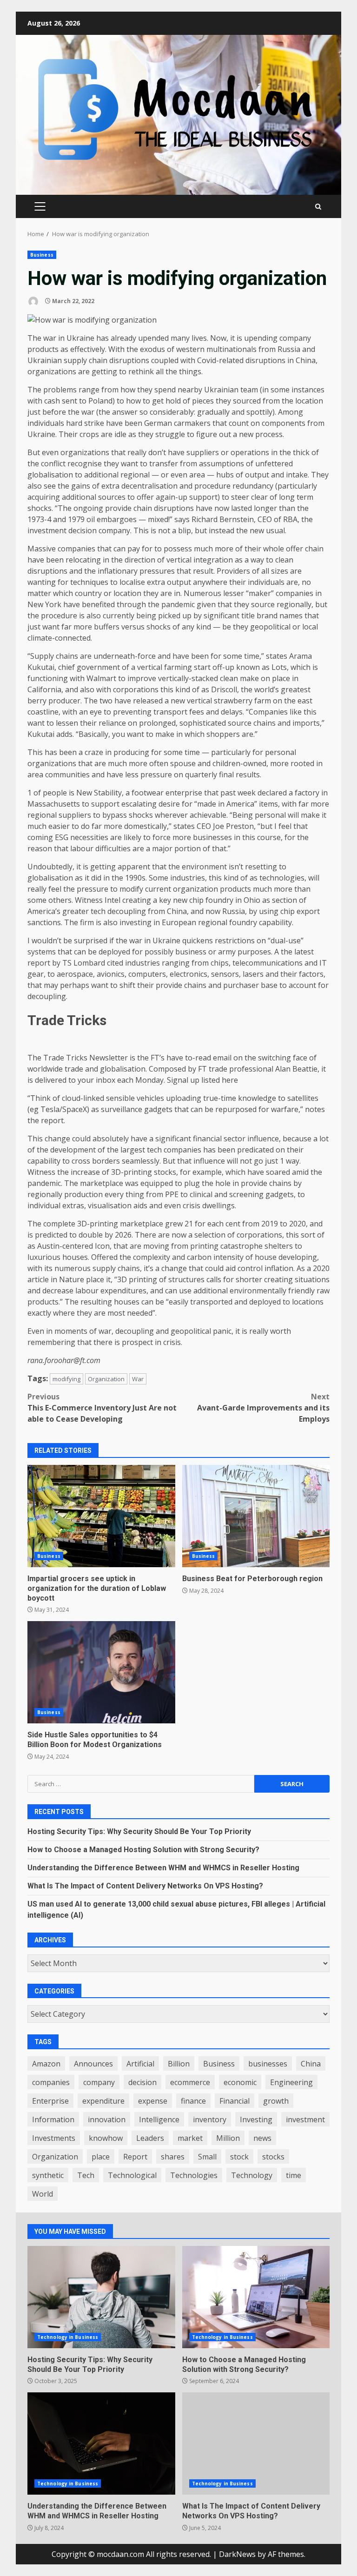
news (262, 2138)
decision (142, 2082)
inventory (210, 2119)
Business (42, 255)
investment (305, 2119)
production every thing (104, 1194)
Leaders (150, 2138)
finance (193, 2101)
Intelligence (159, 2119)
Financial (235, 2101)
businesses (268, 2064)
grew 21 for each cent (204, 1224)
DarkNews (237, 2554)
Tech (86, 2175)
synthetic (48, 2175)
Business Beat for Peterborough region (256, 1516)
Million (228, 2138)
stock (239, 2157)
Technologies (194, 2175)
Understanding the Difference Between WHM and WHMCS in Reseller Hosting (163, 1868)
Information (53, 2119)
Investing (256, 2119)
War (138, 1379)
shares (173, 2157)
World (43, 2194)
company (99, 2082)
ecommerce (190, 2082)
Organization (106, 1379)
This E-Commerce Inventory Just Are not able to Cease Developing (102, 1408)
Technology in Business (68, 2337)
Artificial (140, 2064)
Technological (132, 2175)
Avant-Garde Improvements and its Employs (263, 1408)
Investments (54, 2138)
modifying (66, 1379)
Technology (252, 2175)
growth (276, 2101)
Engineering (291, 2082)
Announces (93, 2064)
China (311, 2064)
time (294, 2175)
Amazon (46, 2064)
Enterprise (50, 2101)
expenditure (103, 2101)
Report (135, 2157)
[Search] (318, 207)
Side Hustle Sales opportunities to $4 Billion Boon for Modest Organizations (101, 1672)
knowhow (106, 2138)
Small (207, 2157)
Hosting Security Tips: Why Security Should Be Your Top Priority (139, 1831)
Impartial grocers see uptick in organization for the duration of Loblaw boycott (101, 1516)
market (190, 2138)
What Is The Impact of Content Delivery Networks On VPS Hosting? (145, 1886)
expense (153, 2101)
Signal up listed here (202, 1080)
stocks (273, 2157)
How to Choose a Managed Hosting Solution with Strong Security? (143, 1850)
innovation (107, 2119)
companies (51, 2082)
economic (240, 2082)
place (101, 2157)
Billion (179, 2064)
